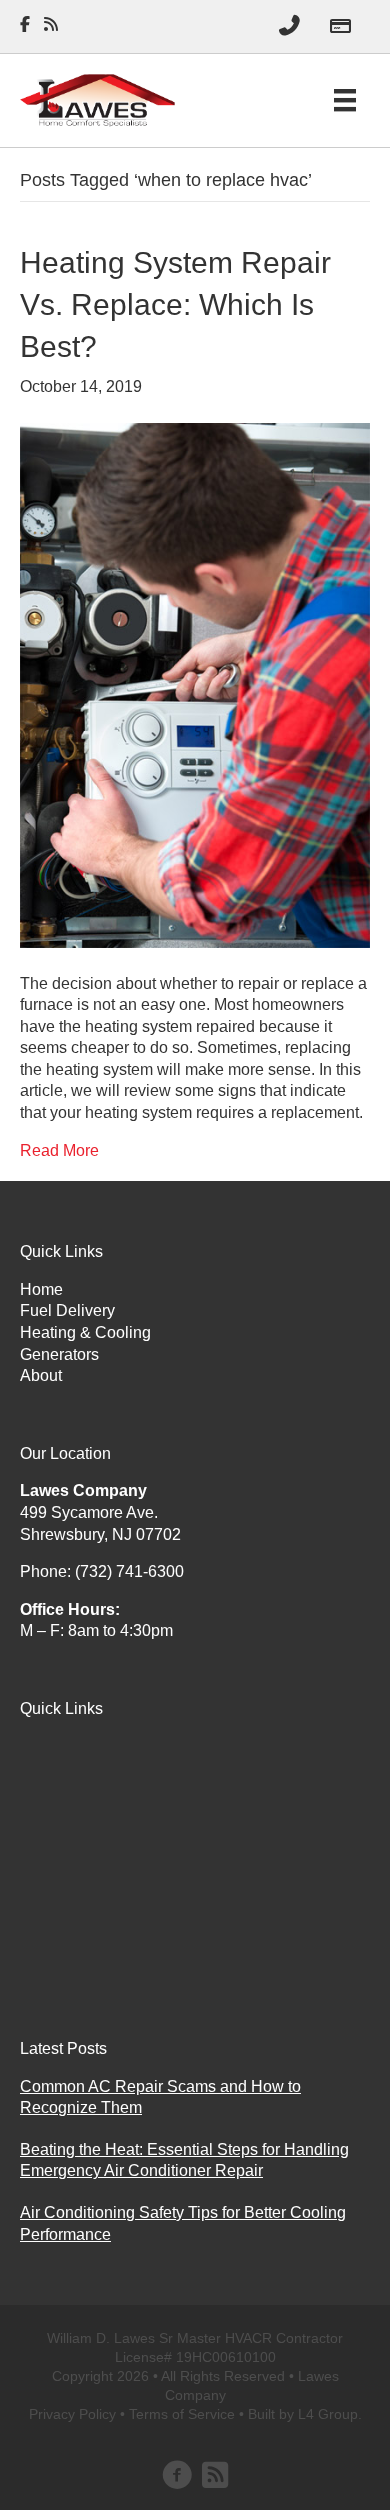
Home (41, 1289)
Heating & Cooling (85, 1332)
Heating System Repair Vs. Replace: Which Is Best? (175, 304)
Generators (59, 1354)
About (41, 1375)
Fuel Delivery (67, 1310)
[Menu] (345, 100)
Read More (59, 1150)
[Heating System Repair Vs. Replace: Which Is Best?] (195, 683)
